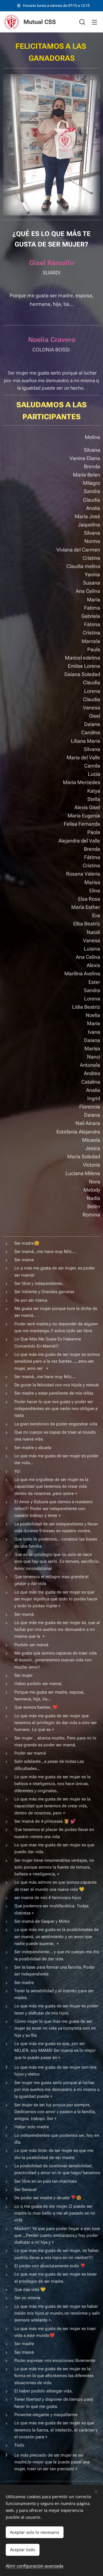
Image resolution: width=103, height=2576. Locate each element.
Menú (94, 22)
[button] (82, 22)
